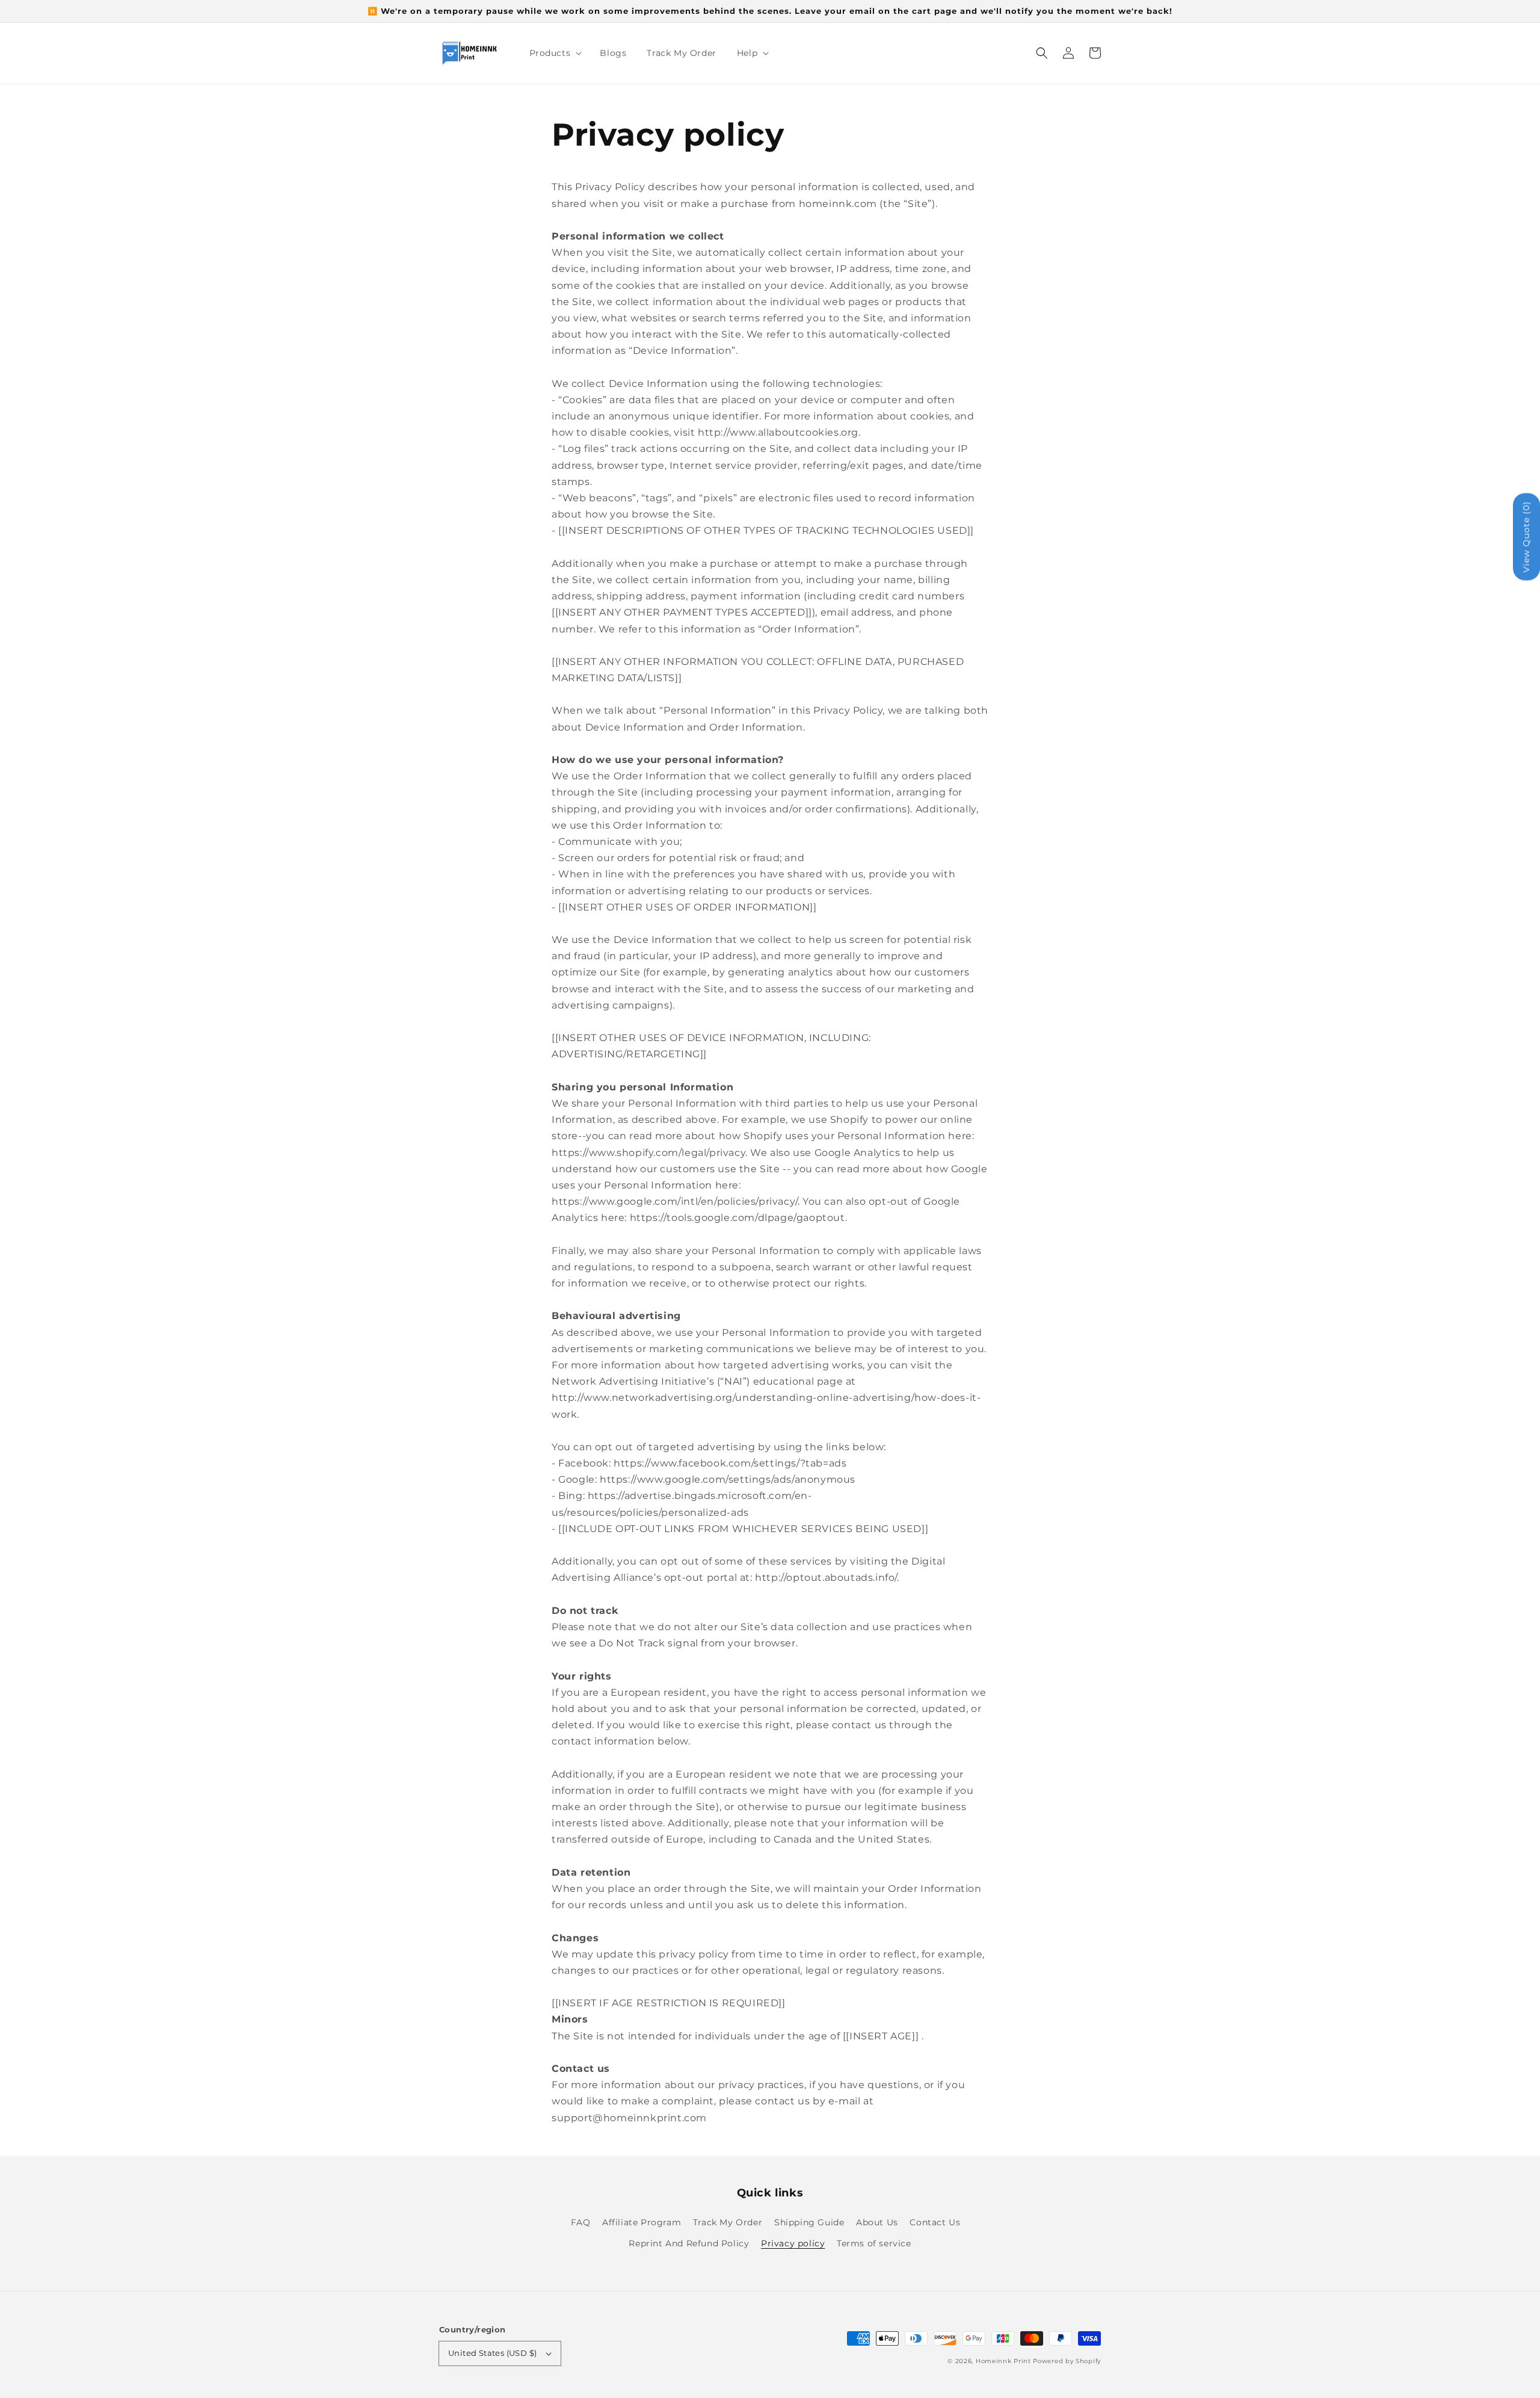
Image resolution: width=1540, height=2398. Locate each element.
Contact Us (935, 2222)
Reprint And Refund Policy (689, 2243)
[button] (1042, 53)
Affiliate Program (642, 2222)
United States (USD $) (492, 2353)
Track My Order (728, 2222)
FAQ (581, 2222)
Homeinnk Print (1003, 2361)
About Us (877, 2222)
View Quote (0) (1526, 537)
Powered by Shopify (1067, 2361)
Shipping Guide (809, 2222)
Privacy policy (793, 2243)
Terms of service (874, 2243)
